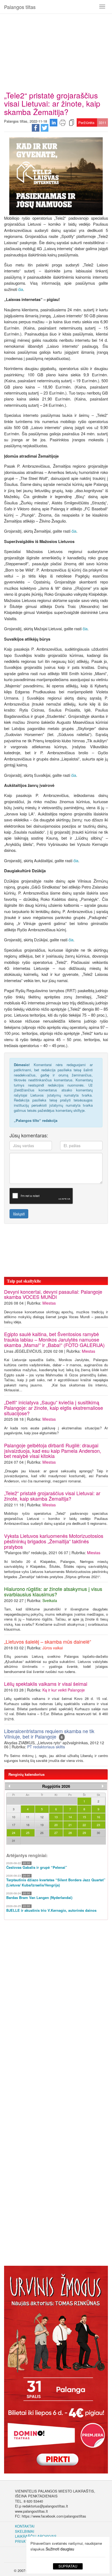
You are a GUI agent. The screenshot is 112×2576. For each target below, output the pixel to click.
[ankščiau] (9, 1786)
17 (14, 1825)
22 (84, 1825)
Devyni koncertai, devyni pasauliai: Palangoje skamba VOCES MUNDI (53, 1294)
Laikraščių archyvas (36, 2536)
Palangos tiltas (20, 7)
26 (42, 1833)
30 (98, 1833)
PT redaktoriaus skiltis (46, 1747)
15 (84, 1817)
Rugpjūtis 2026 (56, 1786)
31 (14, 1841)
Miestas (49, 1303)
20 (56, 1825)
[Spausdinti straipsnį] (63, 122)
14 (70, 1817)
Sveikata (50, 1600)
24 (14, 1833)
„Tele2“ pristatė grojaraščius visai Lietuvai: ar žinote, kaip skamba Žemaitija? (52, 1496)
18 (28, 1825)
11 (28, 1817)
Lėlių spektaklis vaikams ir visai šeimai (46, 1684)
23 (98, 1825)
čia (21, 289)
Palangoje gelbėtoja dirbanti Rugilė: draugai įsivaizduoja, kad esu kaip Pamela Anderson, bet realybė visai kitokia (53, 1451)
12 (42, 1817)
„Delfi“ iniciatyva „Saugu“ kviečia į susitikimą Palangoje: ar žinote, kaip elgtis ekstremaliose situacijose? (54, 1408)
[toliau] (103, 1786)
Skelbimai (25, 2531)
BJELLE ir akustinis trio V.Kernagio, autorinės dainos (51, 1910)
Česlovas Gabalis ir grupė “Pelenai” (37, 1867)
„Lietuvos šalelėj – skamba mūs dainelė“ (48, 1641)
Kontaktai (25, 2526)
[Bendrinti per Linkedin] (54, 122)
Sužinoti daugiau (60, 2549)
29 (84, 1833)
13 (56, 1817)
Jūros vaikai (53, 1648)
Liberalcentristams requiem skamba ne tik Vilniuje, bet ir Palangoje (49, 1734)
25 (28, 1833)
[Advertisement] (56, 50)
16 (98, 1817)
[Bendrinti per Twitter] (45, 127)
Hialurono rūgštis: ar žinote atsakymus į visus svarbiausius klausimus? (53, 1591)
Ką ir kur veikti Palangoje (64, 1690)
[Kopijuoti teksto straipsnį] (71, 122)
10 (14, 1817)
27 (56, 1833)
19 (42, 1825)
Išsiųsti (19, 1214)
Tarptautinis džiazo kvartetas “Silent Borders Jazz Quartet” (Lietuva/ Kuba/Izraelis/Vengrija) (56, 1883)
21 (70, 1825)
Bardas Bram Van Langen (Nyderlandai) (39, 1898)
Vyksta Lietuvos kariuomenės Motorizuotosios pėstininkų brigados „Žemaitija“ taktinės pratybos (54, 1541)
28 (70, 1833)
